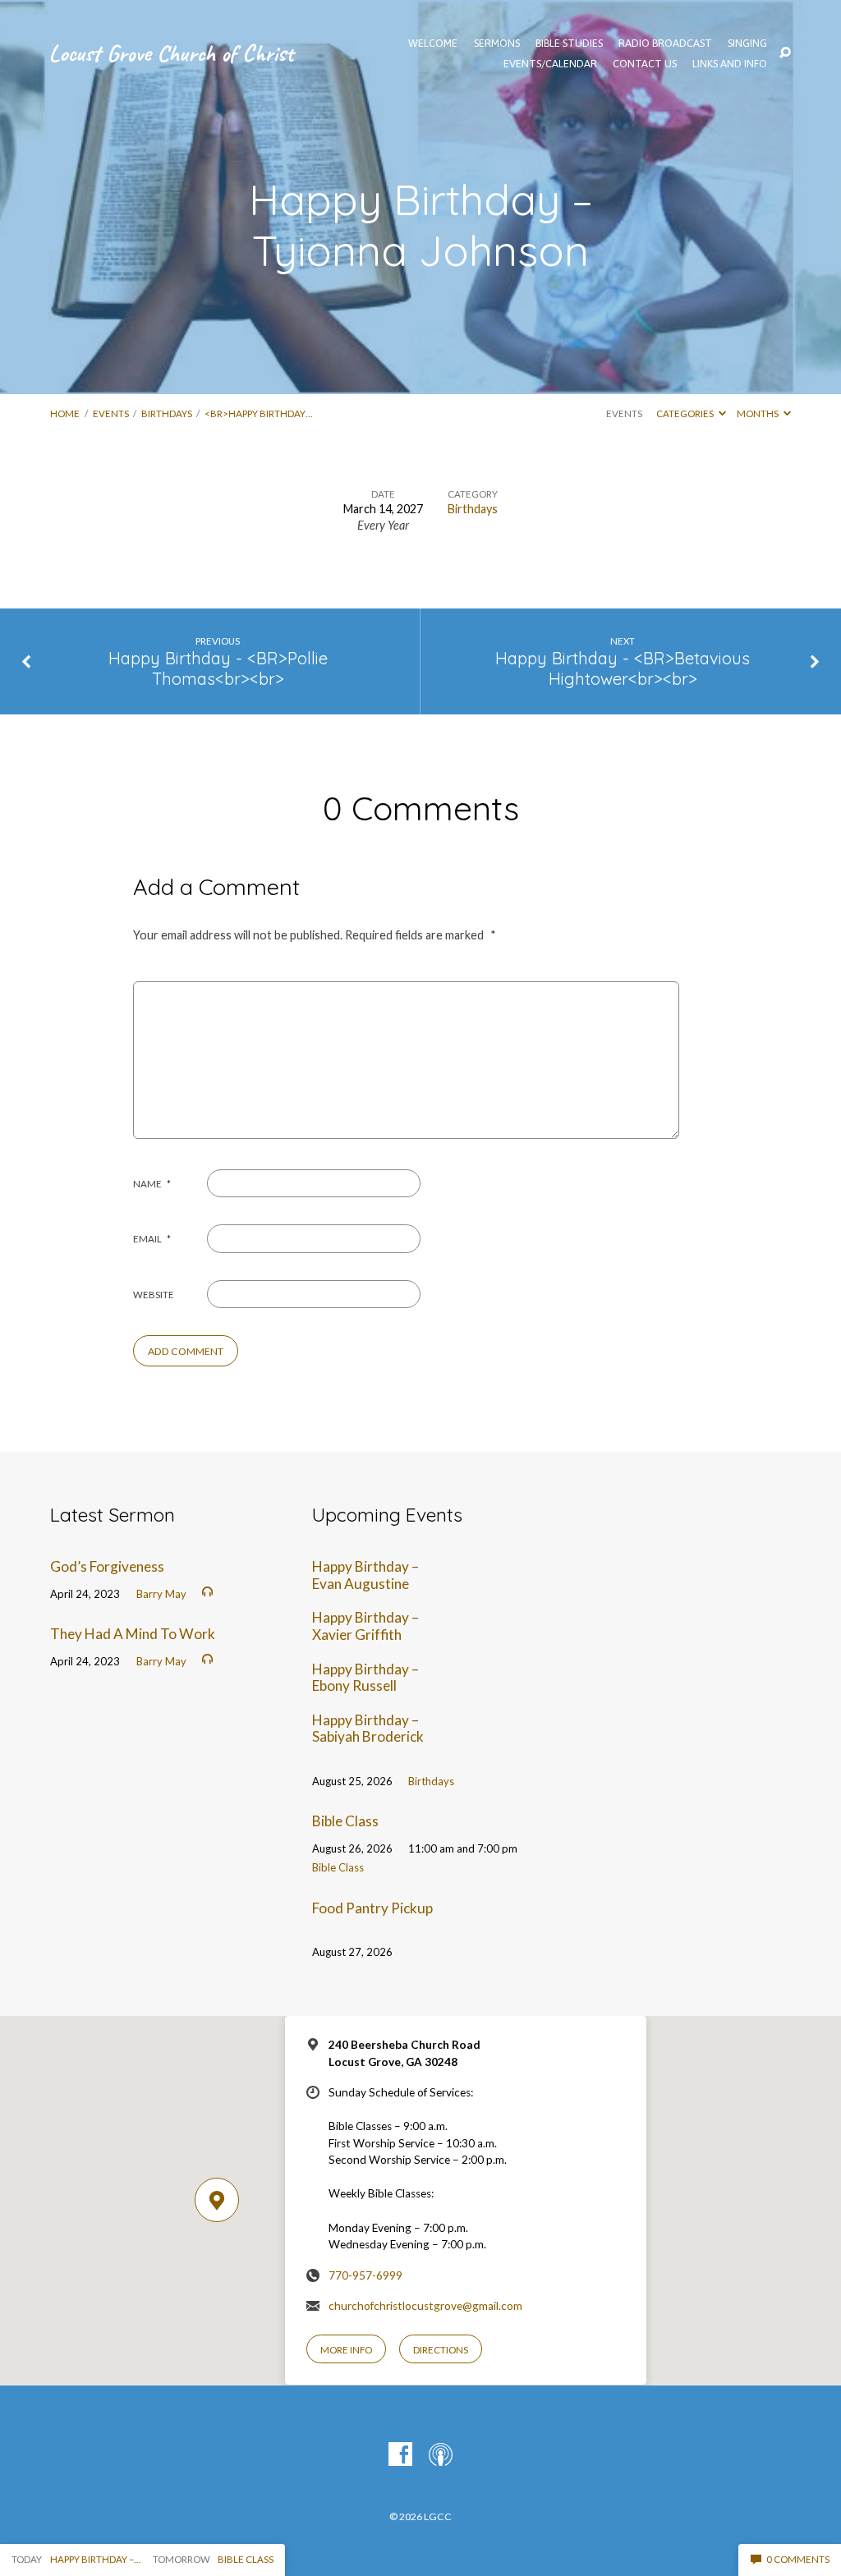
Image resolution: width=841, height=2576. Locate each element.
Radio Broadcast (665, 44)
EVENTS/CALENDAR (550, 64)
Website (154, 1295)
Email (152, 1239)
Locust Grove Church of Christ (171, 53)
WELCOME (433, 44)
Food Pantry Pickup (372, 1908)
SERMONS (497, 44)
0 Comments (797, 2559)
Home (65, 413)
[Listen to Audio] (207, 1592)
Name (152, 1184)
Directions (441, 2350)
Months (758, 413)
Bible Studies (569, 44)
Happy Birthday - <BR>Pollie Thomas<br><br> (218, 668)
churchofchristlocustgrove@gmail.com (425, 2306)
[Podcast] (441, 2455)
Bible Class (345, 1821)
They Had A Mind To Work (133, 1634)
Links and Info (730, 64)
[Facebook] (400, 2455)
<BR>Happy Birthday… (258, 413)
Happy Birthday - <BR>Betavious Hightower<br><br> (623, 668)
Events (111, 413)
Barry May (161, 1594)
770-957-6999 (365, 2275)
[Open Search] (785, 53)
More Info (346, 2350)
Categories (686, 413)
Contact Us (645, 64)
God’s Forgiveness (107, 1566)
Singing (747, 44)
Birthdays (167, 413)
